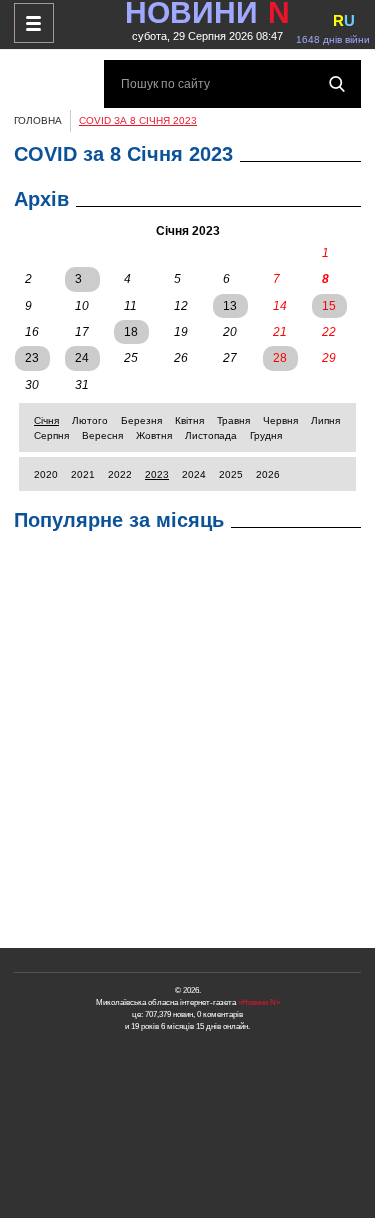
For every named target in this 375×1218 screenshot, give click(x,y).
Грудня (266, 435)
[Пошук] (337, 84)
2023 (157, 474)
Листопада (211, 435)
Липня (325, 420)
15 (329, 306)
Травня (233, 420)
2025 (231, 474)
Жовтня (154, 435)
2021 (83, 474)
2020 (46, 474)
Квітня (189, 420)
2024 (194, 474)
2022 (120, 474)
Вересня (102, 435)
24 (82, 358)
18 (131, 332)
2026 (268, 474)
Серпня (51, 435)
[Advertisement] (187, 744)
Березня (141, 420)
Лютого (90, 420)
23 (32, 358)
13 (230, 306)
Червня (280, 420)
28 (280, 358)
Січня (46, 420)
